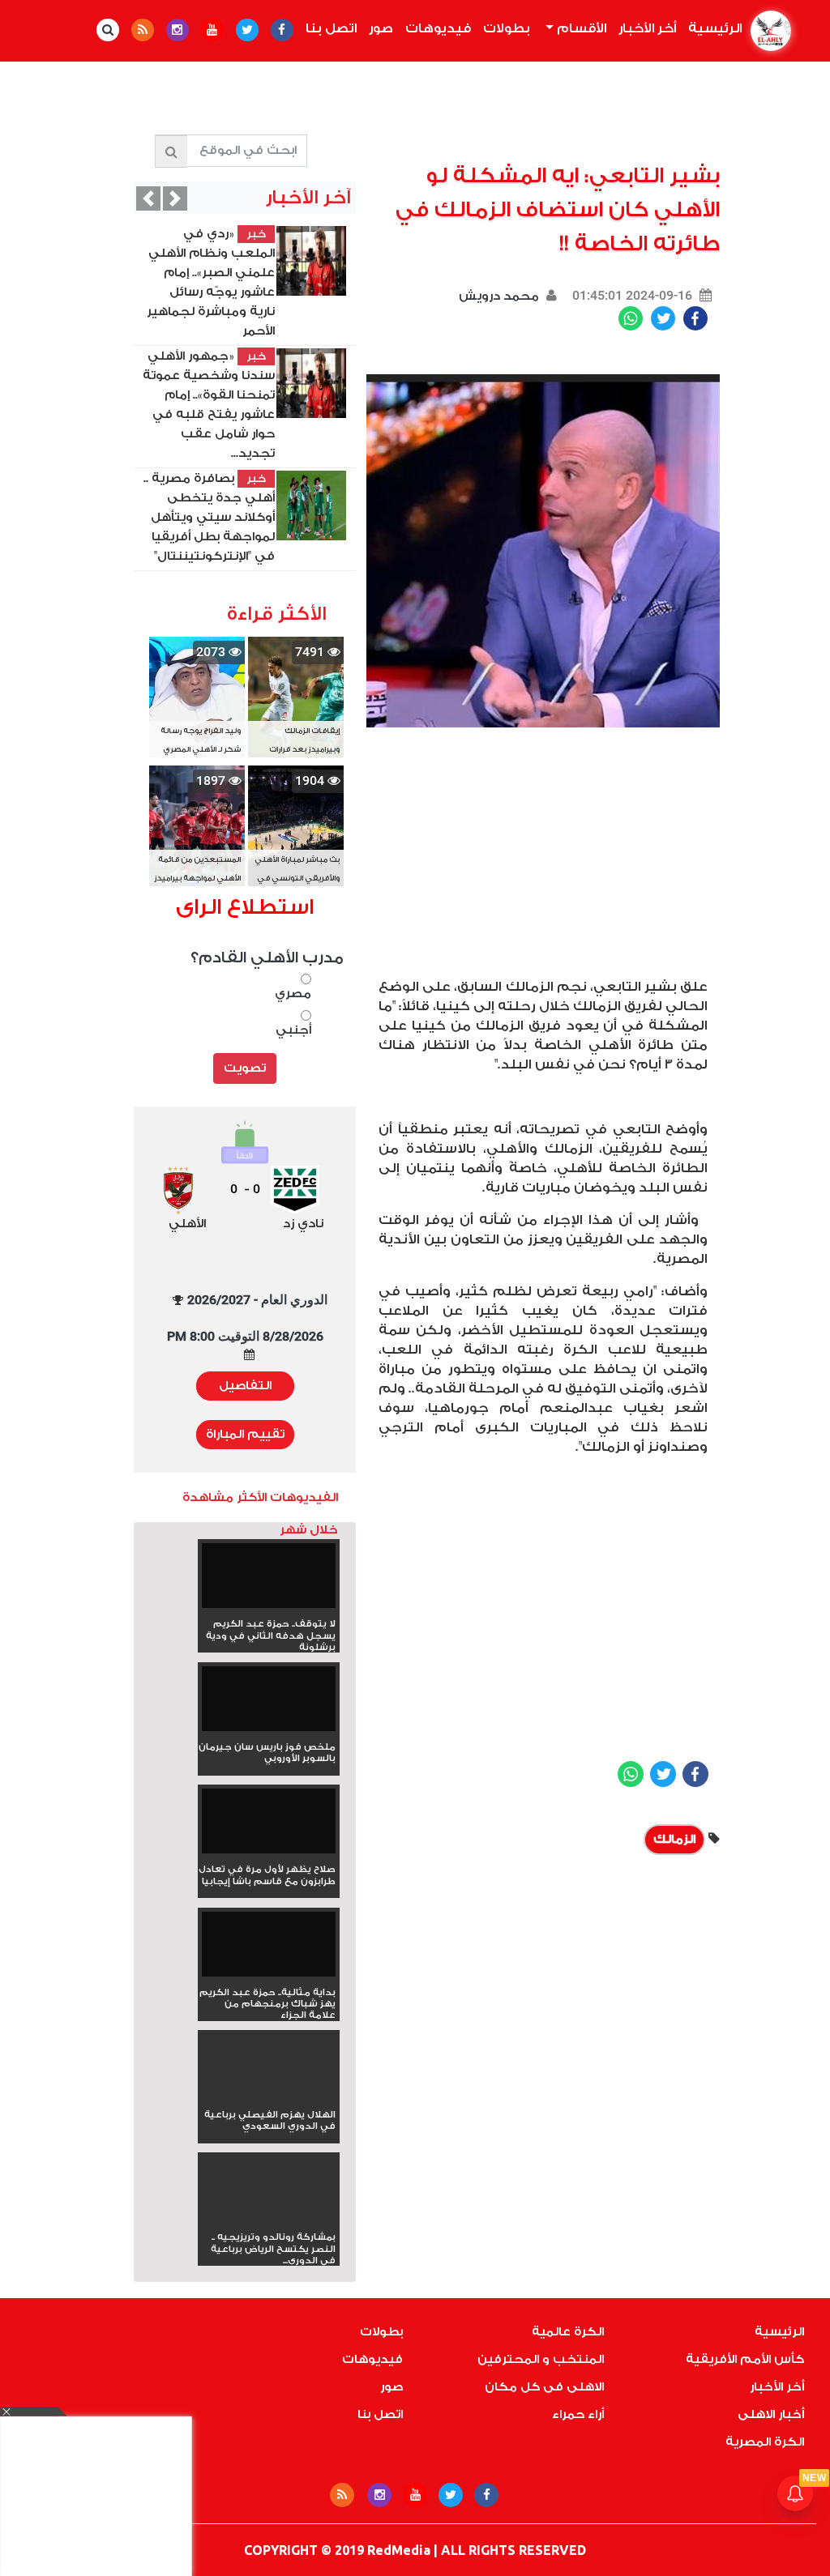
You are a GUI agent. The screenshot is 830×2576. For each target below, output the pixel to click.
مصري (293, 994)
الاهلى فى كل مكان (544, 2387)
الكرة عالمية (568, 2332)
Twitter (663, 318)
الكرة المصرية (765, 2442)
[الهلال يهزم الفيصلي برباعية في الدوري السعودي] (269, 2095)
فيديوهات (438, 28)
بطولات (507, 28)
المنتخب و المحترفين (541, 2359)
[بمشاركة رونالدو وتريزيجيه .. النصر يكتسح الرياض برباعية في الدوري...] (269, 2218)
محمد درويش (499, 296)
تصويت (245, 1068)
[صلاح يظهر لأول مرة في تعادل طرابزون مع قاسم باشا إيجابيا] (269, 1826)
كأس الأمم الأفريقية (745, 2359)
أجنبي (293, 1030)
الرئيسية (712, 28)
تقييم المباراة (245, 1434)
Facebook (695, 318)
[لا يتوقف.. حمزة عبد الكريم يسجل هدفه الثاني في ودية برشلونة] (269, 1581)
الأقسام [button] (580, 28)
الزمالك (674, 1839)
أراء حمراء (578, 2414)
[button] (148, 198)
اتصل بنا (331, 28)
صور (381, 28)
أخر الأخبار (647, 28)
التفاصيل (245, 1386)
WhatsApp (631, 318)
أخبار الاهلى (771, 2414)
